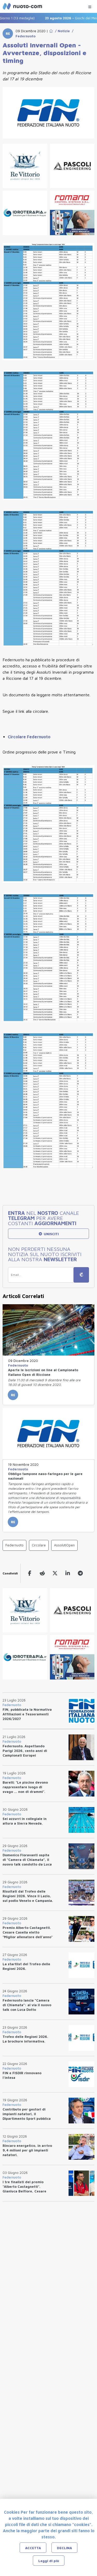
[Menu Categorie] (90, 6)
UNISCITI (51, 1234)
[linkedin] (68, 1573)
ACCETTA (33, 2548)
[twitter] (55, 1573)
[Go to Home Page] (51, 31)
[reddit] (42, 1573)
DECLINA (64, 2548)
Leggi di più (49, 2561)
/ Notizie (61, 31)
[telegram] (80, 1573)
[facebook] (30, 1573)
